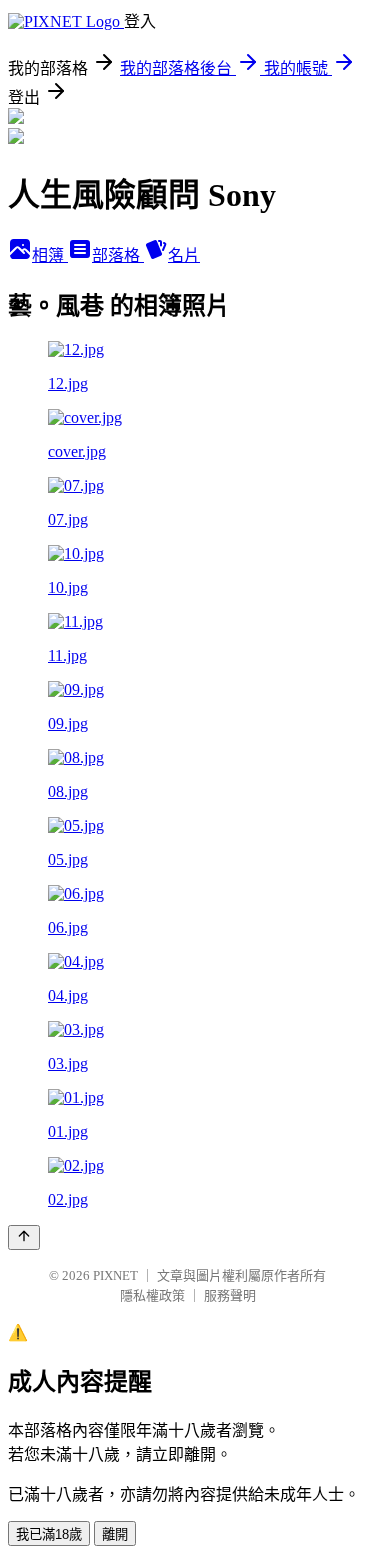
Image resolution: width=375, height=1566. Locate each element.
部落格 (118, 255)
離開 (115, 1534)
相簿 (50, 255)
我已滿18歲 (49, 1534)
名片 (184, 255)
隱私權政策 (152, 1295)
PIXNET (115, 1275)
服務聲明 (230, 1295)
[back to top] (24, 1237)
